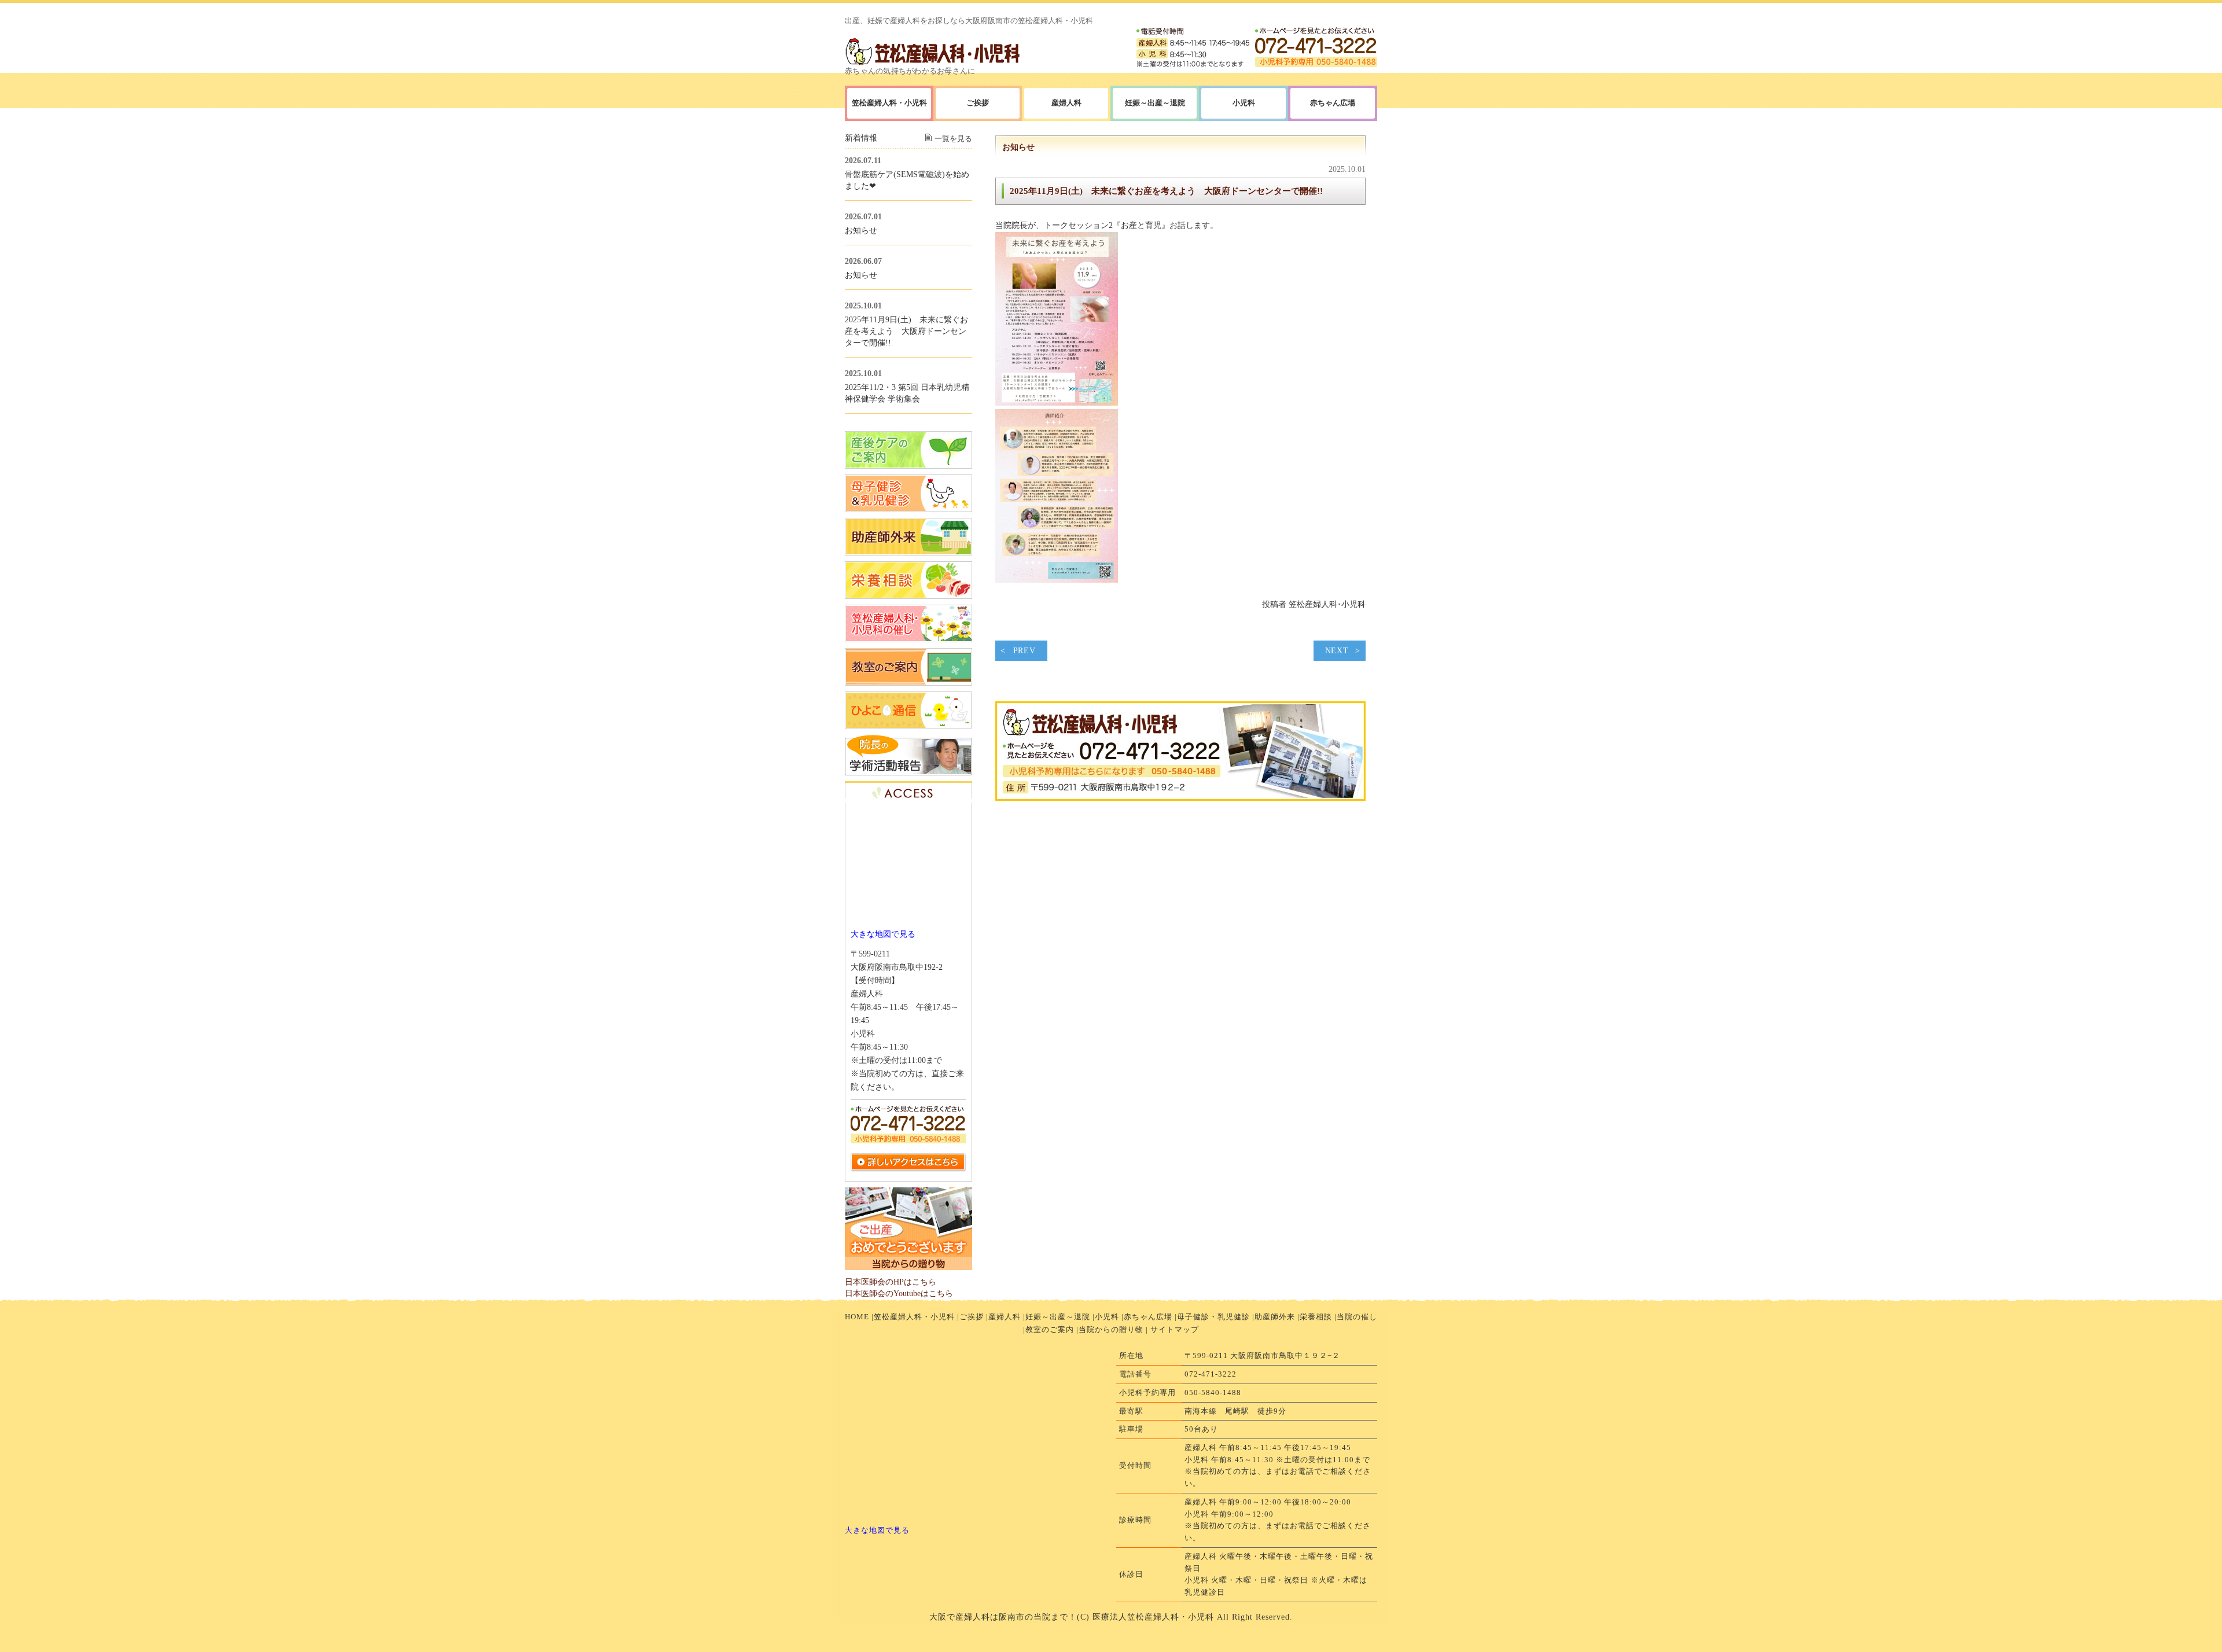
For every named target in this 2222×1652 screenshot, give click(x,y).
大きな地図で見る (883, 934)
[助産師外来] (908, 553)
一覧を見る (953, 139)
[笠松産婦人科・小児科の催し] (908, 639)
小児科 (1107, 1317)
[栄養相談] (908, 596)
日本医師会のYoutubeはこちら (899, 1293)
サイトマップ (1175, 1329)
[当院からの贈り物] (908, 1267)
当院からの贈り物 (1111, 1329)
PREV (1024, 651)
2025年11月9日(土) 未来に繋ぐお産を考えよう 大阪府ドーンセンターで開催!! (1166, 191)
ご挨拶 (972, 1317)
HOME (857, 1317)
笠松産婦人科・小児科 (914, 1317)
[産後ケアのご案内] (908, 466)
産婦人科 (1066, 103)
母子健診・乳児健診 (1213, 1317)
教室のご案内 (1050, 1329)
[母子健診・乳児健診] (908, 509)
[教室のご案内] (908, 683)
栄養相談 (1316, 1317)
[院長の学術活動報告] (908, 772)
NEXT (1337, 651)
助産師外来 (1275, 1317)
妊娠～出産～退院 (1155, 103)
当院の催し (1357, 1317)
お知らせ (861, 230)
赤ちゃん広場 (1148, 1317)
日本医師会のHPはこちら (891, 1282)
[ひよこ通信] (908, 726)
